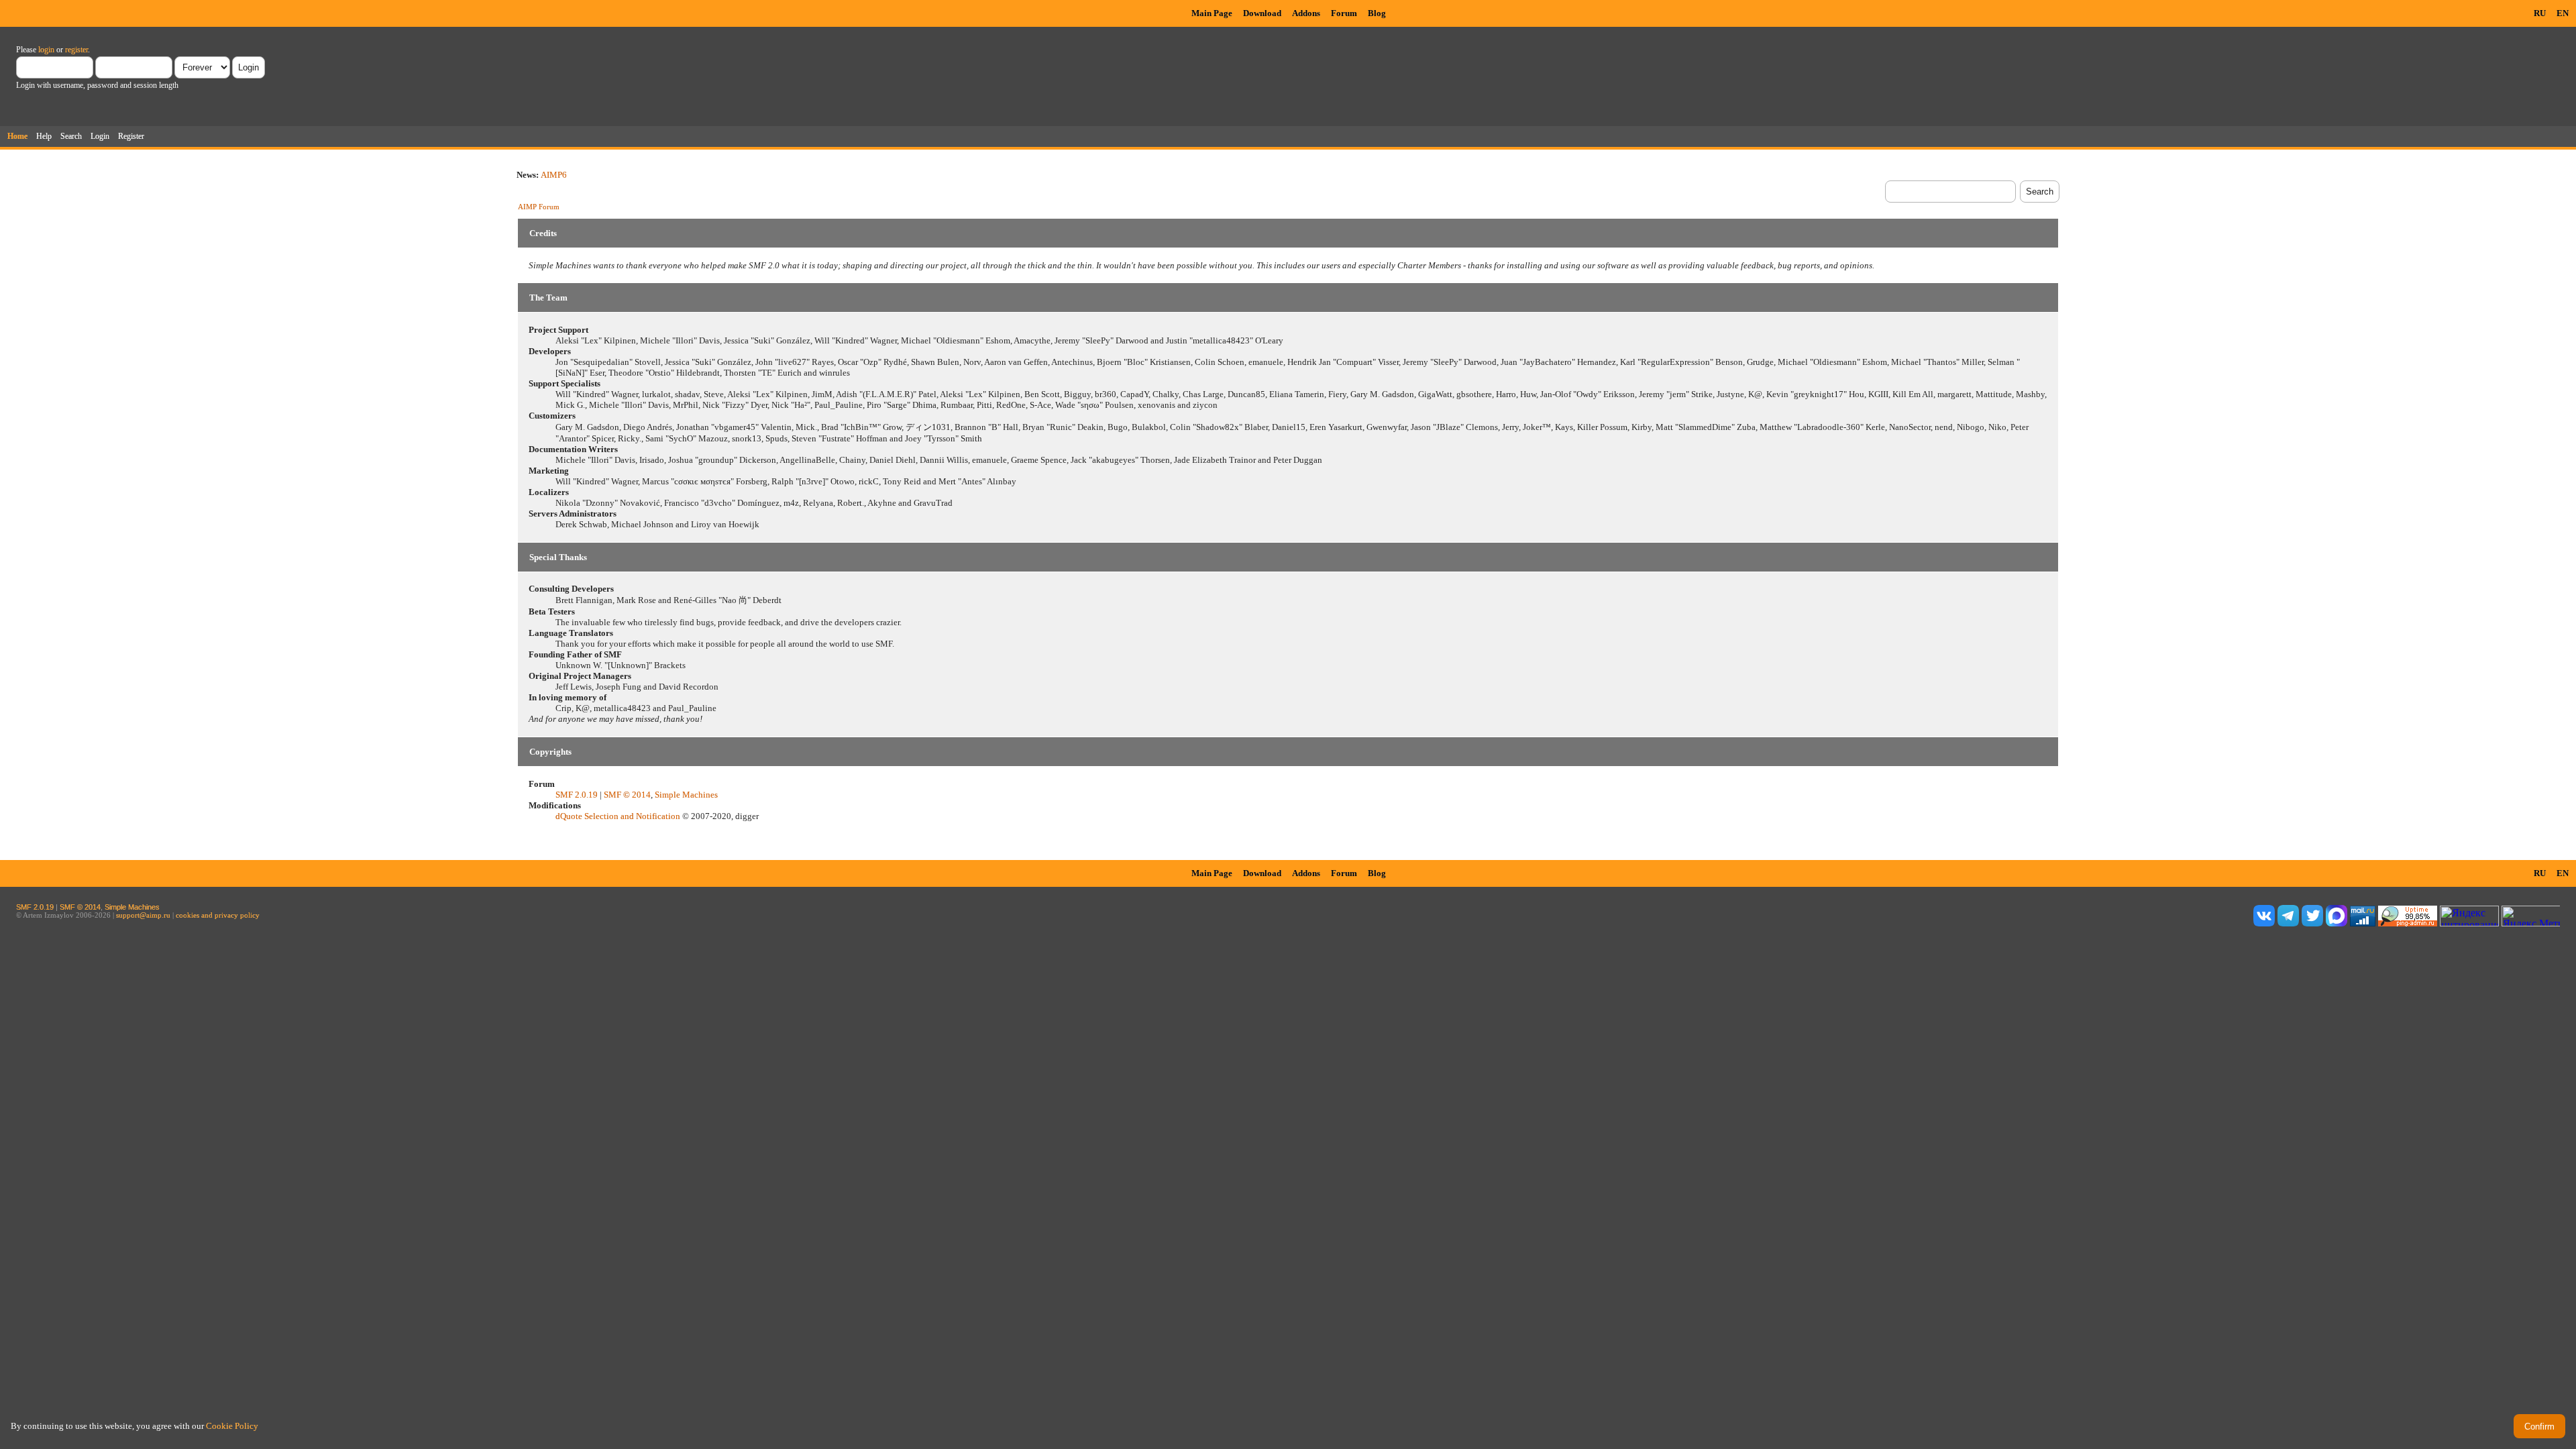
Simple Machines (686, 795)
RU (2540, 13)
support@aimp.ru (143, 915)
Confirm (2539, 1427)
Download (1262, 13)
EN (2563, 13)
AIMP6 (554, 175)
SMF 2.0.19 (577, 795)
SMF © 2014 (627, 795)
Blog (1377, 13)
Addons (1306, 13)
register (76, 50)
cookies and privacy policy (218, 915)
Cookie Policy (232, 1426)
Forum (1344, 13)
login (46, 50)
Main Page (1212, 13)
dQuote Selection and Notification (618, 816)
